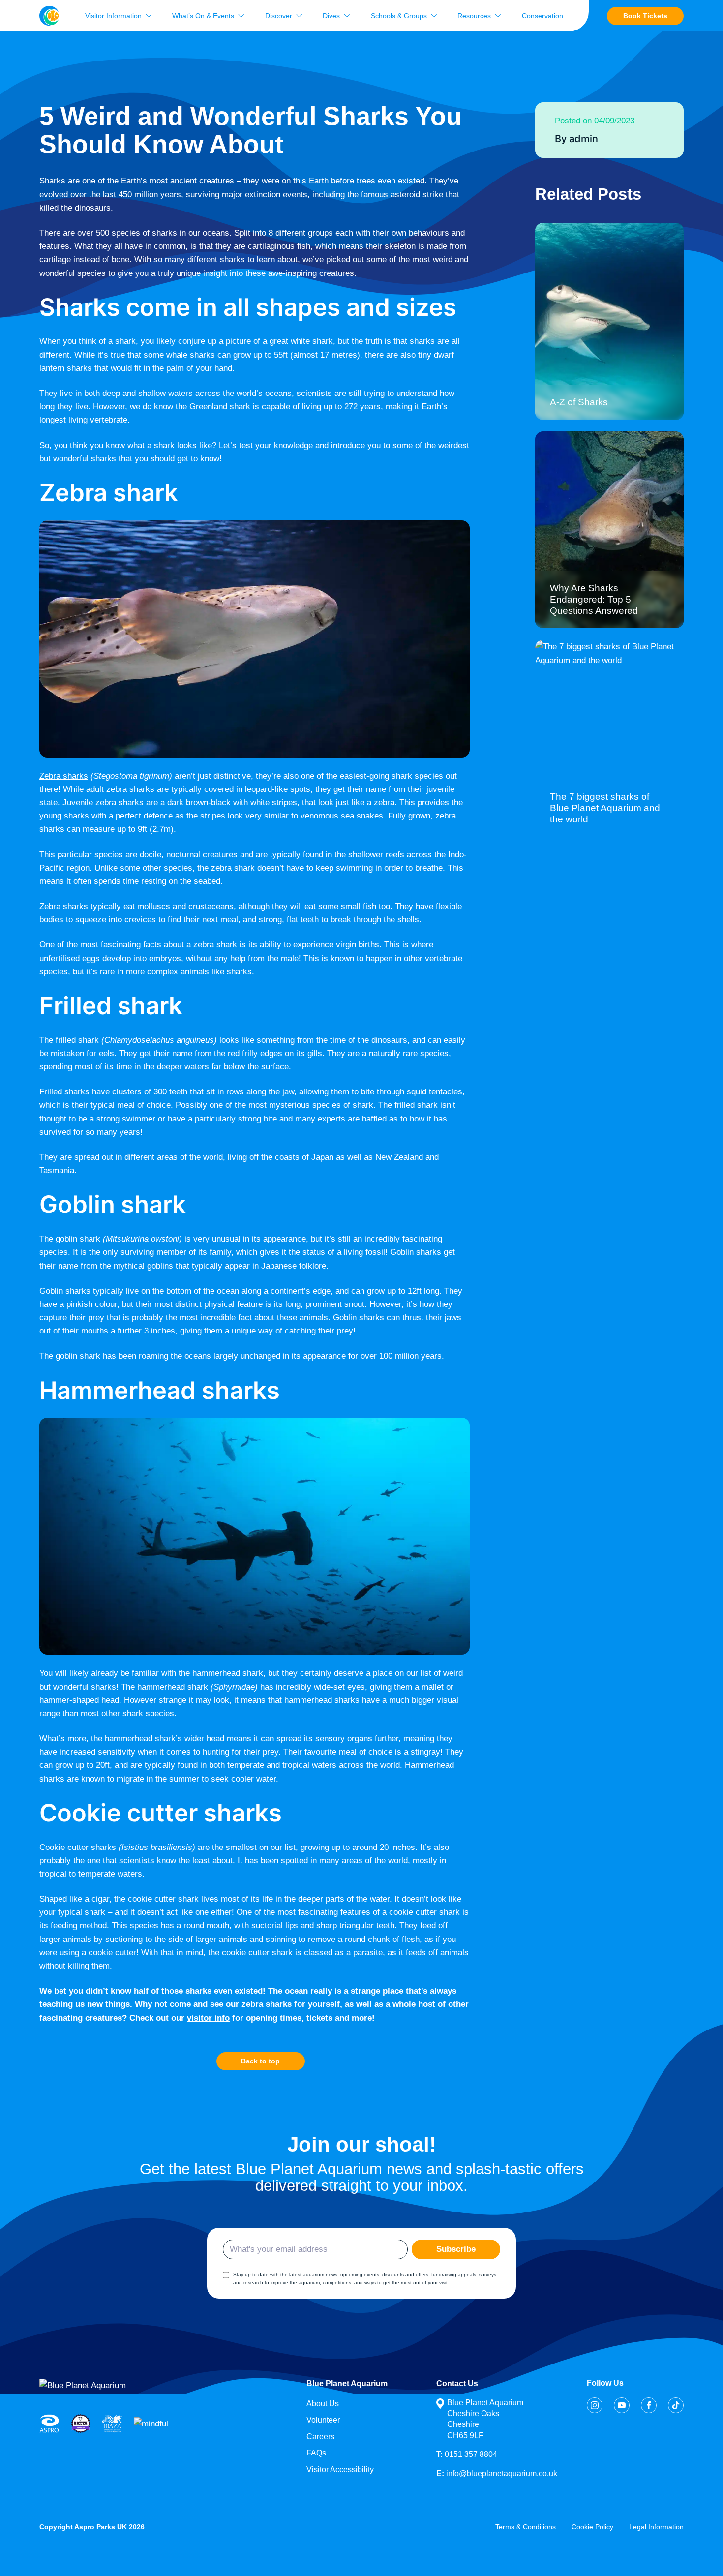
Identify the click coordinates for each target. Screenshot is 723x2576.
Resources (474, 16)
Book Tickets (645, 16)
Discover (279, 16)
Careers (320, 2437)
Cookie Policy (592, 2527)
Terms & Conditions (526, 2527)
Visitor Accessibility (340, 2470)
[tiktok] (676, 2405)
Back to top (260, 2061)
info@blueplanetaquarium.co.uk (497, 2473)
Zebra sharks (64, 776)
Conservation (542, 16)
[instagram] (595, 2405)
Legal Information (656, 2527)
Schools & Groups (399, 16)
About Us (323, 2404)
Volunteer (323, 2420)
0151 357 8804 (467, 2454)
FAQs (316, 2453)
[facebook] (649, 2405)
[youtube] (622, 2405)
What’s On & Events (203, 16)
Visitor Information (113, 16)
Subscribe (456, 2249)
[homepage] (49, 16)
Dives (331, 16)
